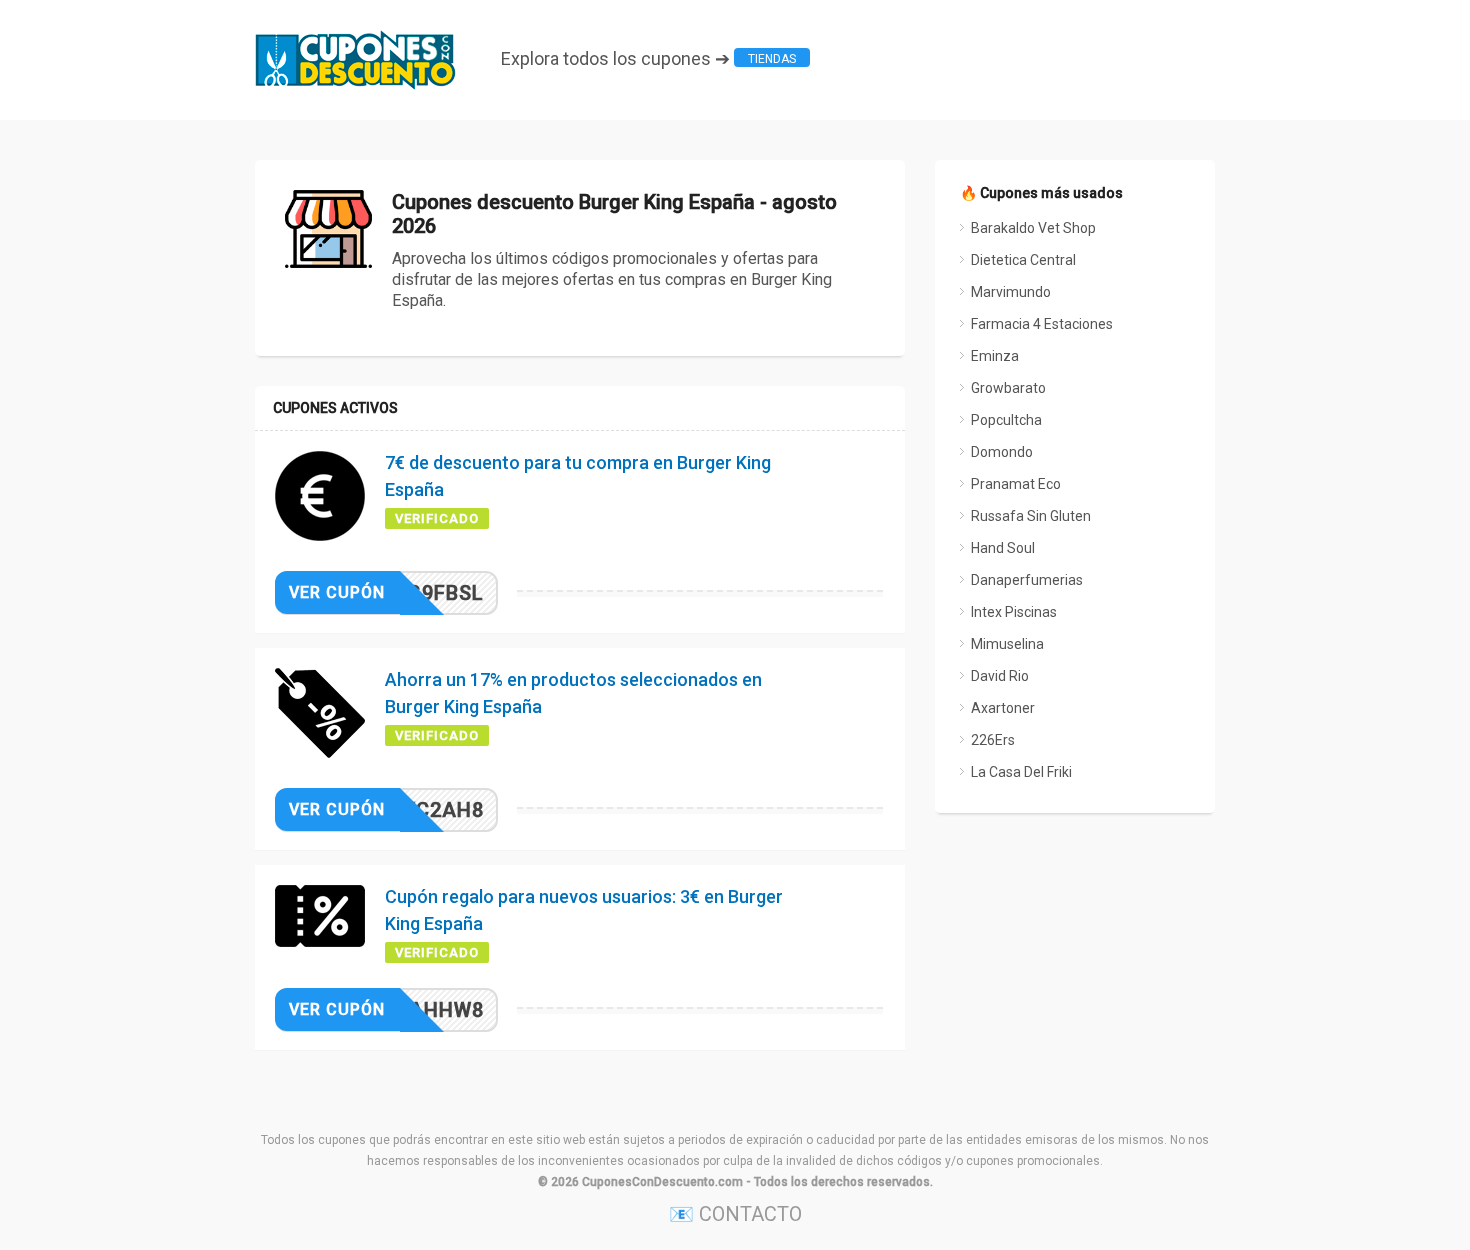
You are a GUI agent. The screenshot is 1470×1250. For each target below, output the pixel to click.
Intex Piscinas (1014, 612)
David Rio (1000, 676)
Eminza (995, 356)
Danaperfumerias (1027, 580)
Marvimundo (1011, 292)
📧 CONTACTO (735, 1214)
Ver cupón (337, 592)
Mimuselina (1007, 644)
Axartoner (1003, 708)
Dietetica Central (1023, 260)
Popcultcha (1006, 420)
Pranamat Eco (1016, 484)
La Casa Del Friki (1021, 772)
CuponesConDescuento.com (662, 1182)
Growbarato (1008, 388)
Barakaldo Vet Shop (1033, 228)
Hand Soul (1003, 548)
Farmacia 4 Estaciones (1042, 324)
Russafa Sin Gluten (1031, 516)
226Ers (993, 740)
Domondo (1002, 452)
